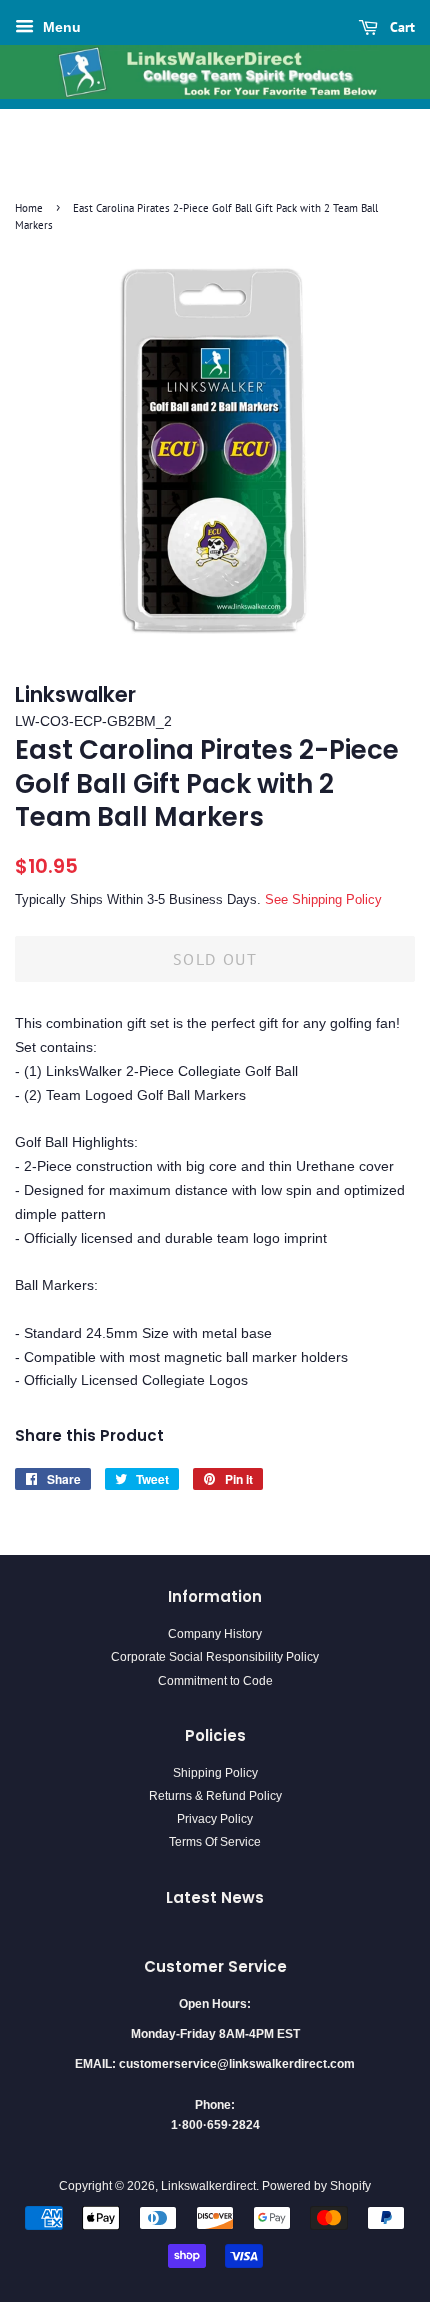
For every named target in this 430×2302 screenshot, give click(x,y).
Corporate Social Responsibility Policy (215, 1657)
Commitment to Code (215, 1681)
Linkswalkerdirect (208, 2186)
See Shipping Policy (323, 899)
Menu (60, 27)
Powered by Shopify (316, 2186)
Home (29, 208)
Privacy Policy (215, 1819)
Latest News (215, 1897)
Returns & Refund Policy (215, 1796)
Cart (400, 27)
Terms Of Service (215, 1842)
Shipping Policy (215, 1773)
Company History (215, 1634)
